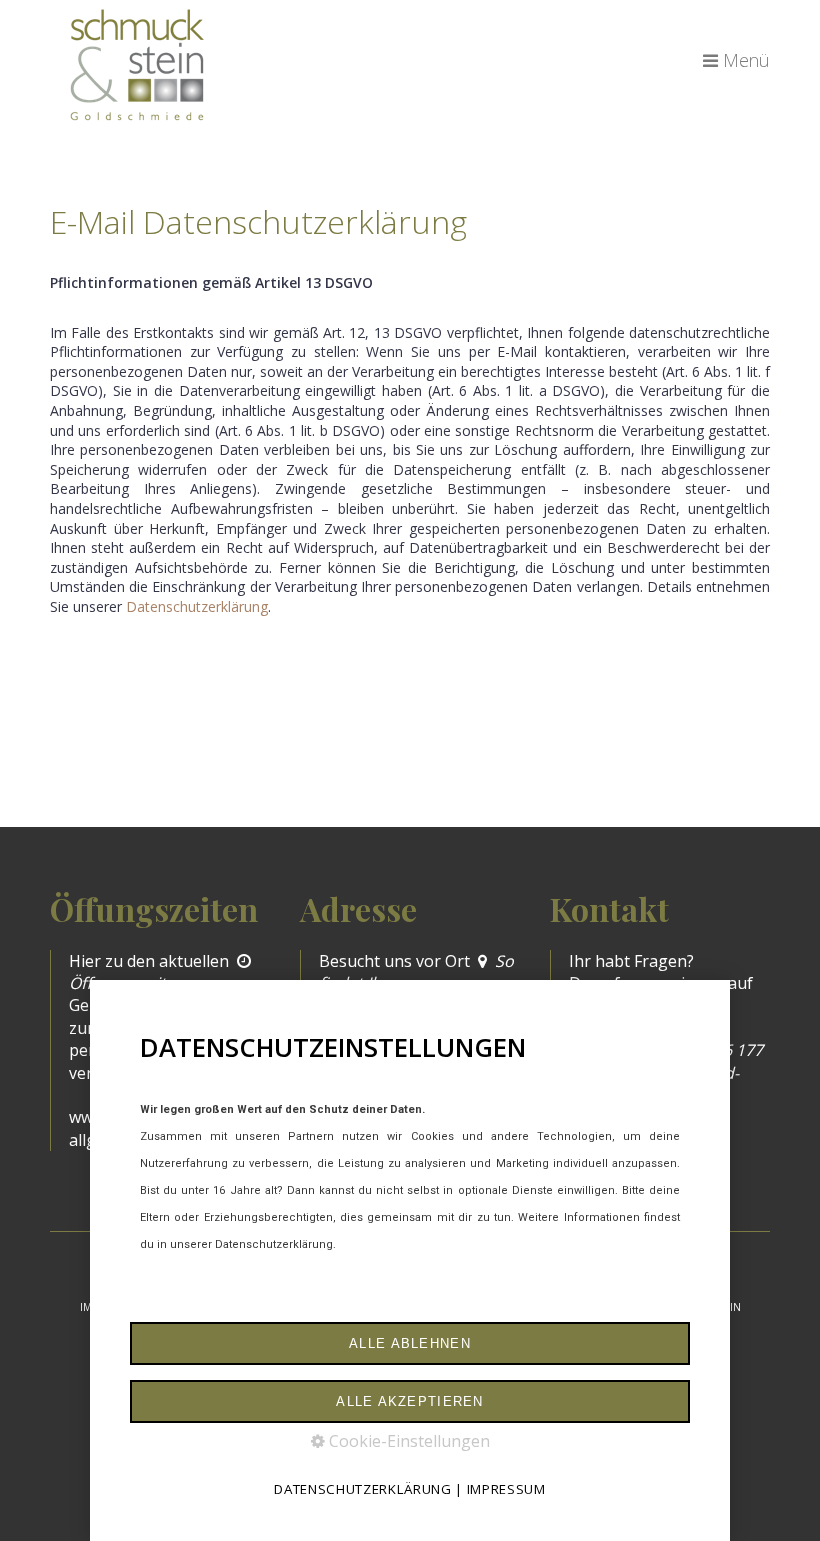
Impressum (506, 1489)
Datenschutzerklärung (197, 606)
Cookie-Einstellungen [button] (407, 1441)
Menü (746, 60)
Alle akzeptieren (409, 1401)
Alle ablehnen (410, 1343)
